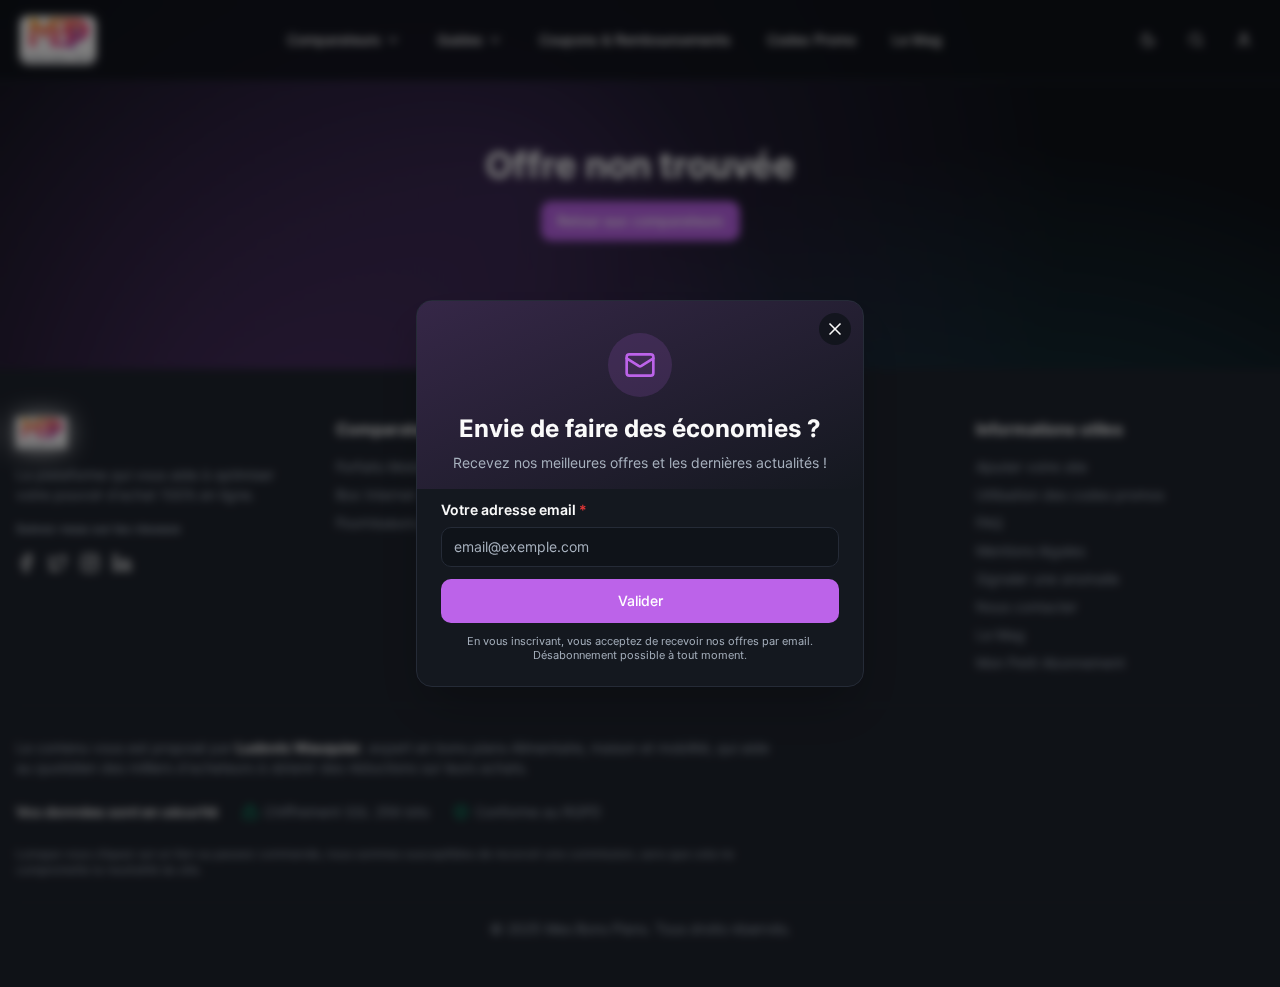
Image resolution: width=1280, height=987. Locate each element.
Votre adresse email (514, 509)
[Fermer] (835, 329)
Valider (640, 600)
